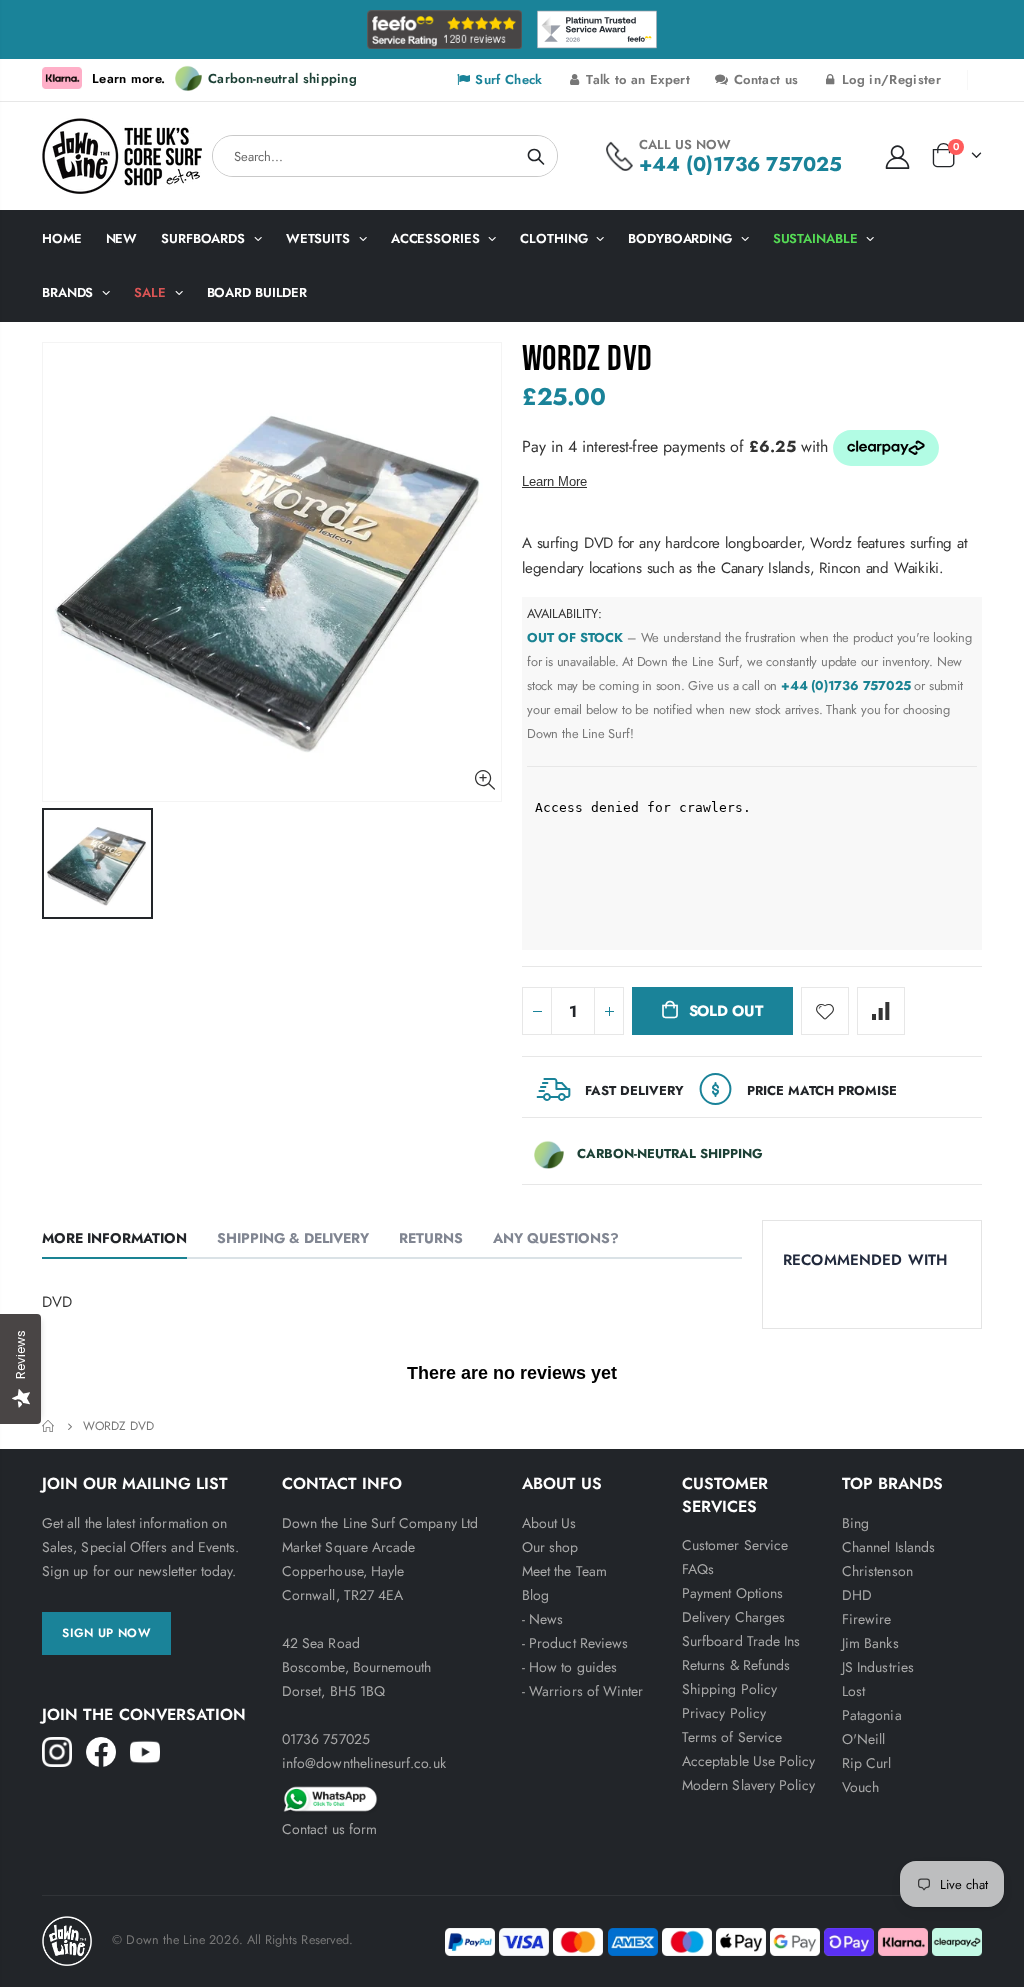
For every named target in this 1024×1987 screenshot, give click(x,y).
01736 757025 (326, 1739)
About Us (549, 1523)
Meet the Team (564, 1571)
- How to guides (569, 1667)
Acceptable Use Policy (748, 1761)
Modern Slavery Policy (748, 1785)
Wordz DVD (587, 359)
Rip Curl (867, 1763)
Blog (535, 1595)
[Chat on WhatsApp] (392, 1796)
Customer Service (735, 1545)
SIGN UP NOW (106, 1633)
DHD (857, 1595)
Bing (855, 1523)
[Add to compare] (881, 1011)
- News (542, 1619)
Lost (853, 1691)
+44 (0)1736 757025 (740, 164)
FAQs (698, 1569)
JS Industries (878, 1667)
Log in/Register (889, 79)
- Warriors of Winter (582, 1691)
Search (536, 156)
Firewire (867, 1619)
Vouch (860, 1787)
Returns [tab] (431, 1238)
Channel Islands (888, 1547)
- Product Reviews (575, 1643)
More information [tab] (114, 1238)
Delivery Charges (733, 1617)
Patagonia (872, 1715)
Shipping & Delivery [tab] (293, 1238)
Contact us (764, 79)
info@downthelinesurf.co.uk (364, 1763)
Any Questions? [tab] (556, 1238)
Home (49, 1426)
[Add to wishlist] (825, 1011)
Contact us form (329, 1829)
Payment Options (732, 1593)
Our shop (550, 1547)
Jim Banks (870, 1643)
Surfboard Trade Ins (741, 1641)
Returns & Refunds (736, 1665)
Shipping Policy (729, 1689)
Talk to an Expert (636, 79)
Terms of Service (732, 1737)
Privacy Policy (724, 1713)
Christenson (877, 1571)
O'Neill (863, 1739)
